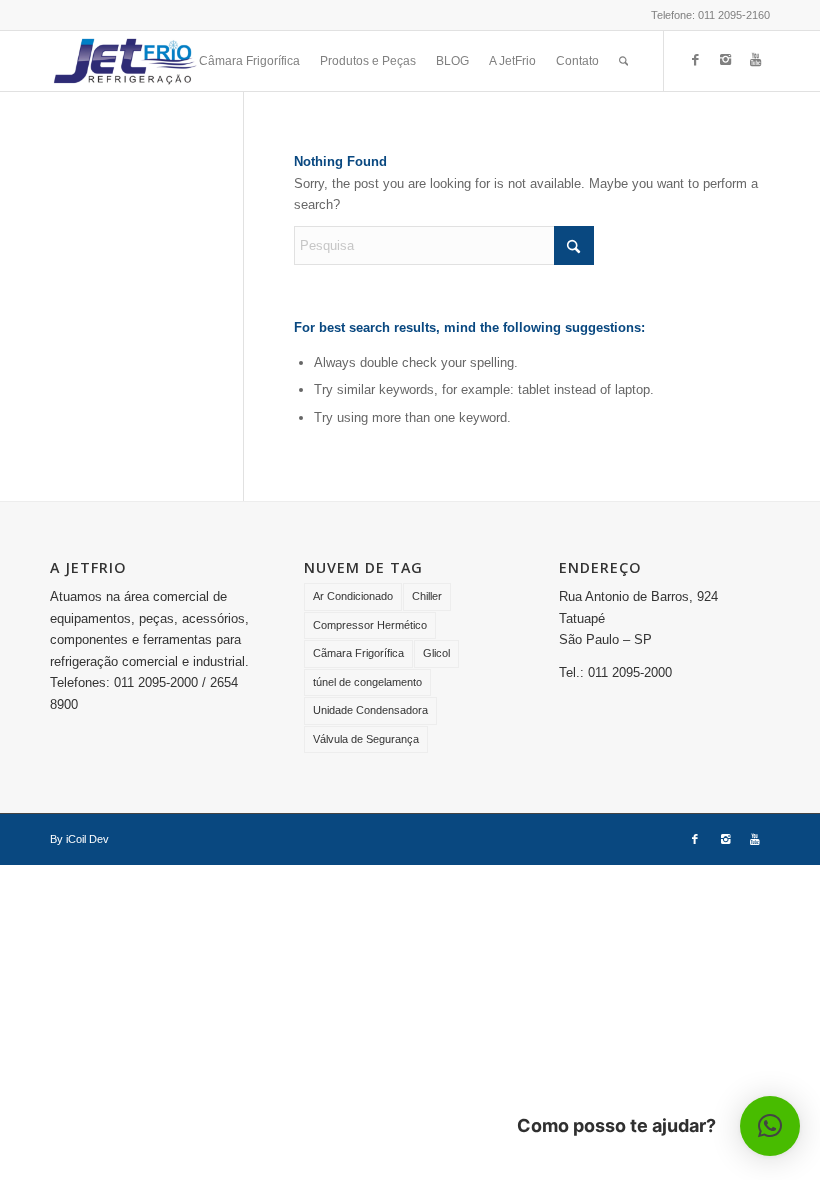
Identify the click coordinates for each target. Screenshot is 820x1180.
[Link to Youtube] (755, 60)
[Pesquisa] (623, 61)
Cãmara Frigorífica (358, 653)
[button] (770, 1126)
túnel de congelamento (367, 682)
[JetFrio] (125, 61)
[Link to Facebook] (695, 60)
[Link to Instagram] (725, 60)
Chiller (427, 596)
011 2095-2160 (734, 15)
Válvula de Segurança (366, 739)
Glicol (436, 653)
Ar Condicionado (353, 596)
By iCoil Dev (79, 839)
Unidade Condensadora (370, 710)
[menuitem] (249, 61)
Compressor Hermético (370, 625)
